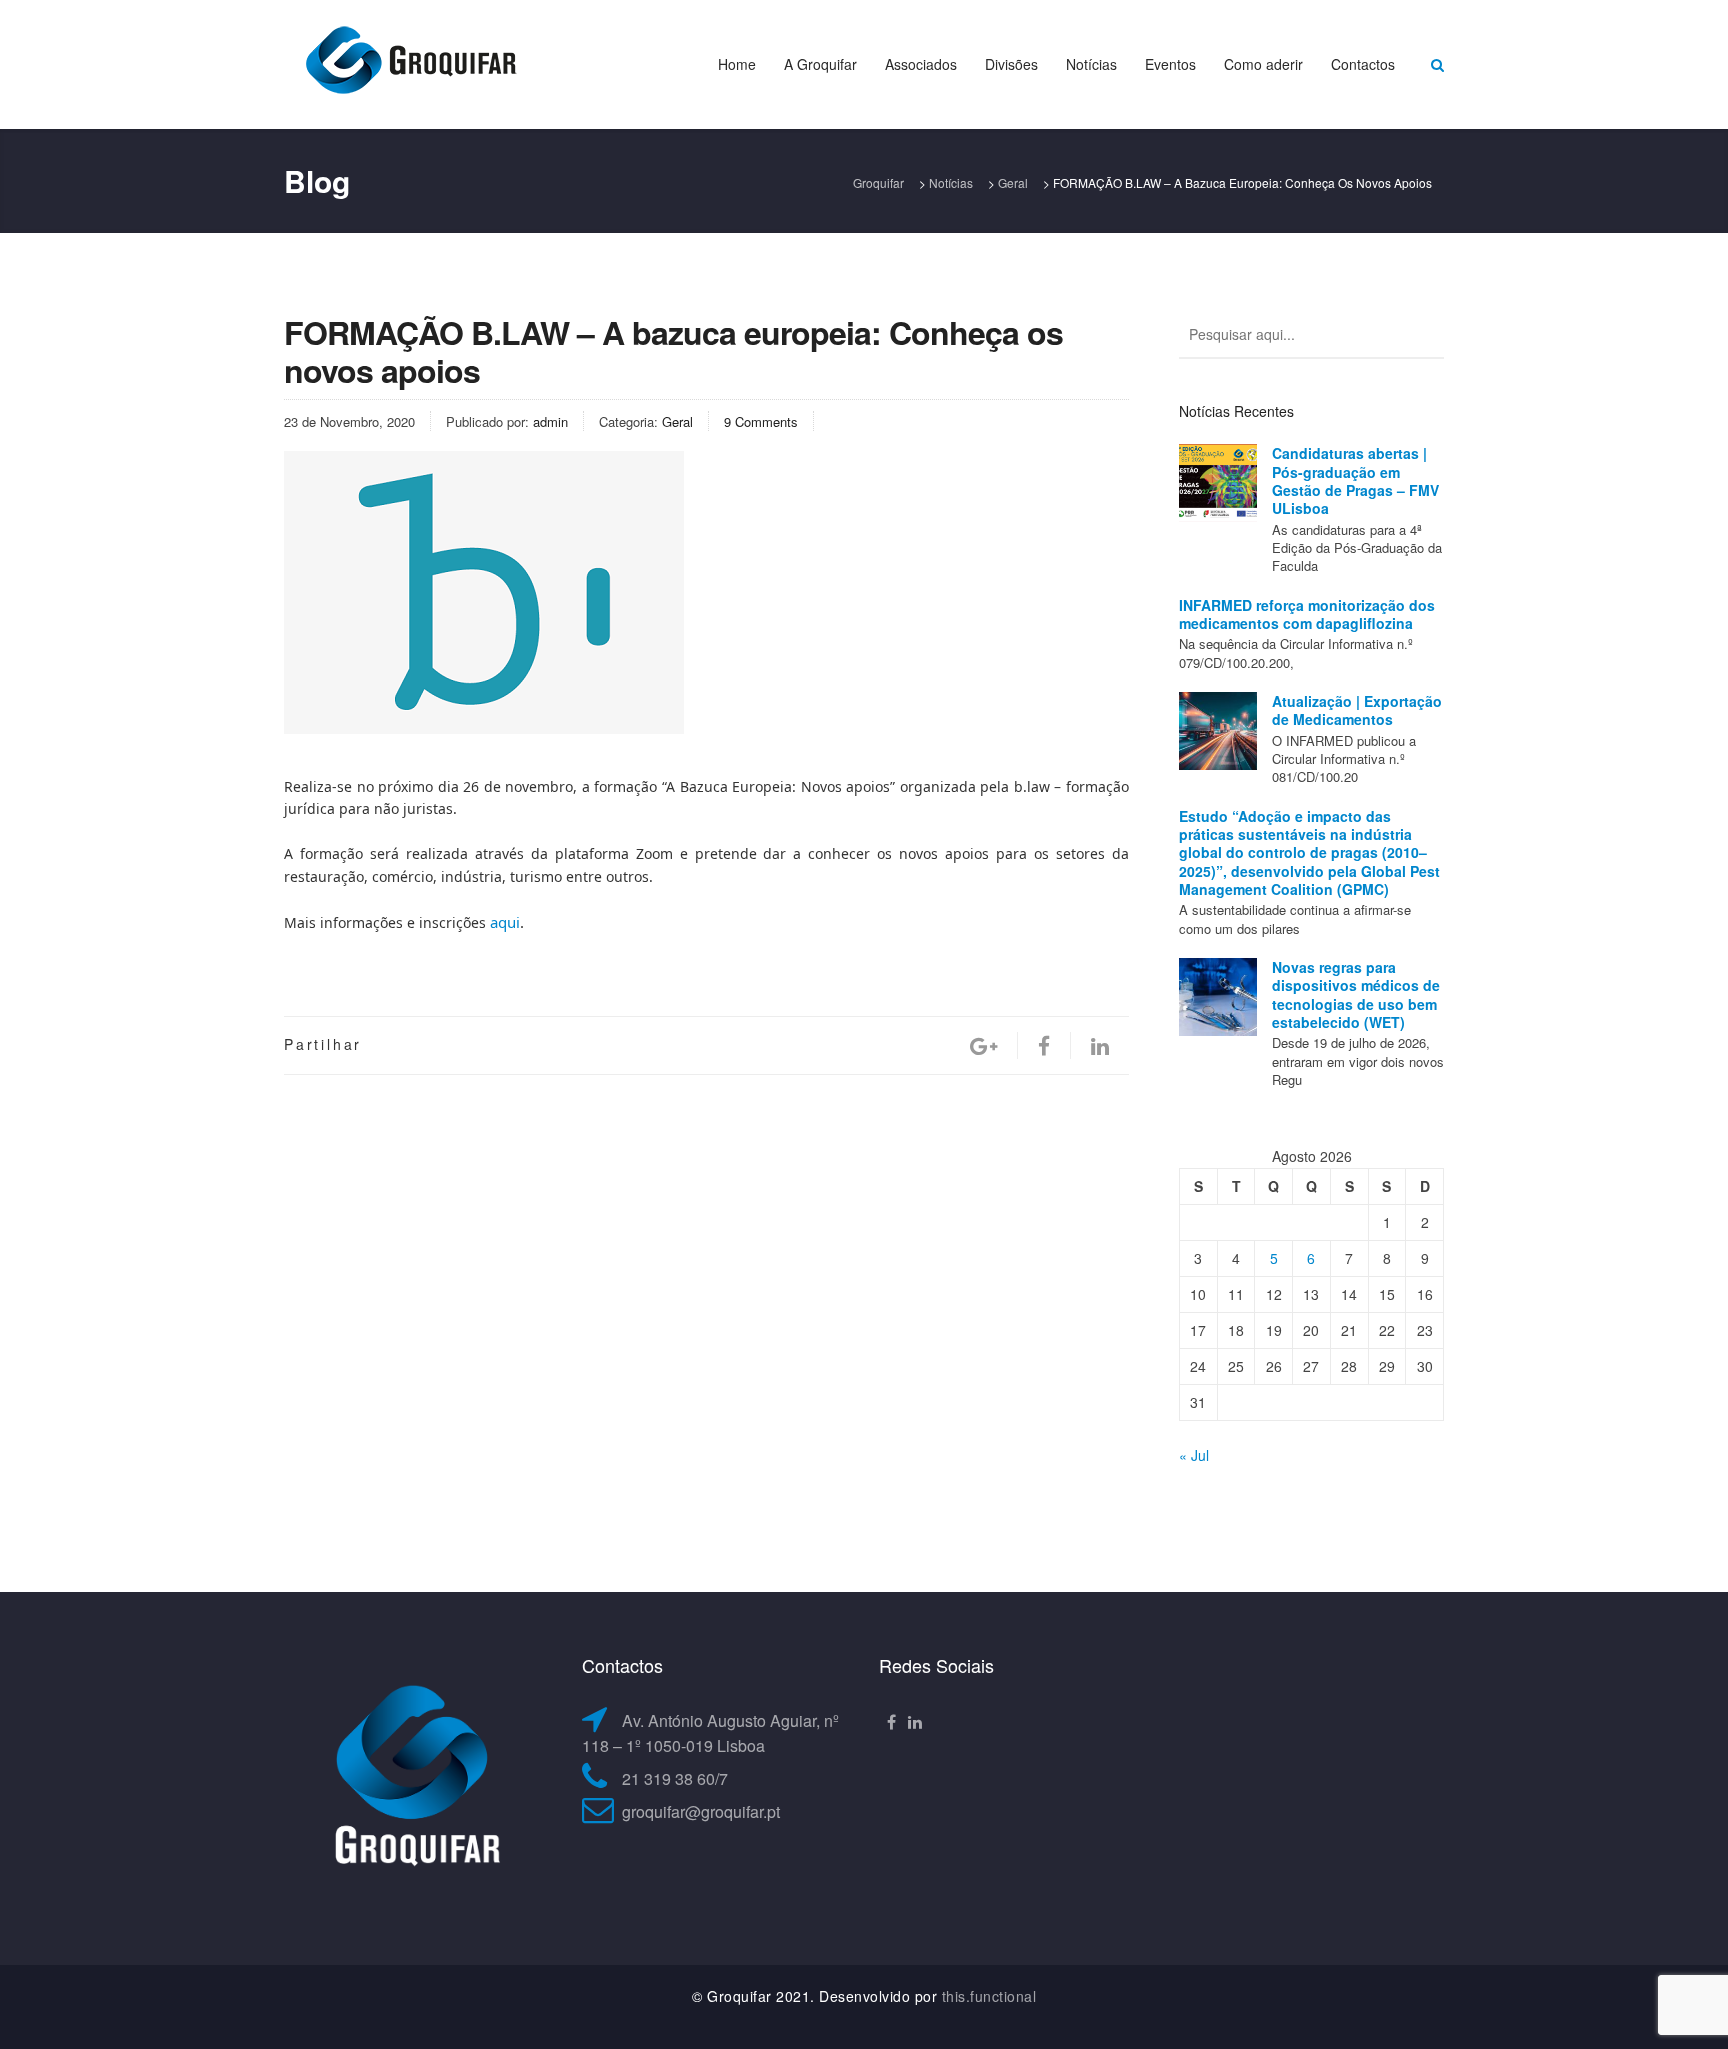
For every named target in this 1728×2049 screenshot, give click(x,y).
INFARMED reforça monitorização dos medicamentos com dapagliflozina (1307, 614)
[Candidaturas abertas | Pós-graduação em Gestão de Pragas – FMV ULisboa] (1218, 483)
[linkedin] (1100, 1045)
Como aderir (1263, 64)
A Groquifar (820, 64)
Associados (921, 64)
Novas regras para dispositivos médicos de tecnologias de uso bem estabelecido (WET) (1356, 994)
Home (737, 64)
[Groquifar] (409, 62)
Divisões (1011, 64)
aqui (505, 922)
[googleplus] (983, 1045)
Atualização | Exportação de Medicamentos (1357, 710)
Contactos (1363, 64)
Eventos (1170, 64)
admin (550, 421)
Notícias (1091, 64)
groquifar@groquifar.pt (701, 1811)
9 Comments (761, 421)
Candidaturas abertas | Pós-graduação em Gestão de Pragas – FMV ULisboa (1355, 480)
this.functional (989, 1996)
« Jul (1194, 1455)
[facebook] (1044, 1045)
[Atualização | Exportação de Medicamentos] (1218, 731)
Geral (677, 421)
